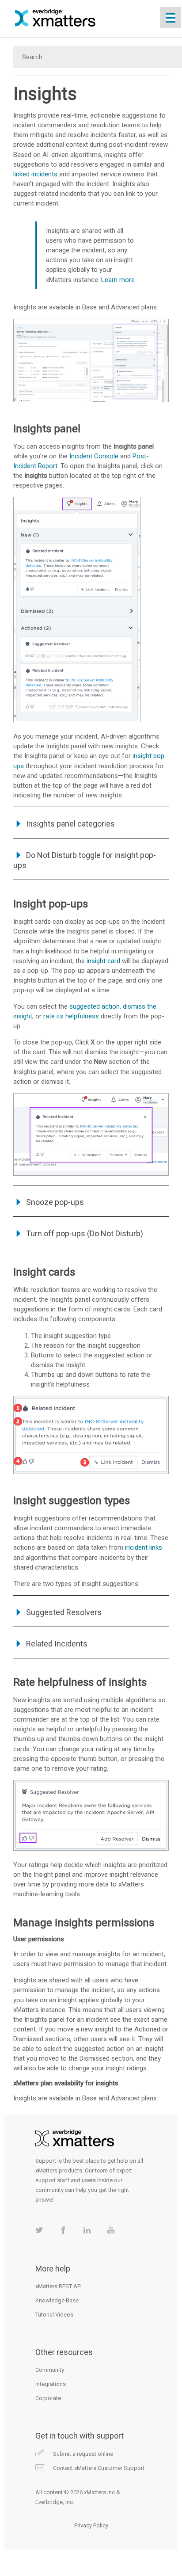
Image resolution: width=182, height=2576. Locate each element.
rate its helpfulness (71, 1016)
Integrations (51, 2384)
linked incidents (35, 174)
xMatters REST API (59, 2286)
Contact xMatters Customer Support (99, 2468)
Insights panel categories (70, 824)
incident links (144, 1547)
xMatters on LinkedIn (87, 2230)
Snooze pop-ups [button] (55, 1202)
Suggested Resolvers (64, 1612)
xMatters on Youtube (111, 2230)
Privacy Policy (91, 2525)
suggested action (95, 1006)
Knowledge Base (57, 2300)
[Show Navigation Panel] (171, 18)
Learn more (118, 280)
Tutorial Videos (54, 2315)
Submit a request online (83, 2454)
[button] (20, 1612)
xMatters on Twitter (39, 2230)
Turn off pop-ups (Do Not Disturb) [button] (85, 1233)
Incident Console (94, 456)
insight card (103, 961)
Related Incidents (57, 1644)
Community (50, 2370)
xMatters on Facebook (63, 2230)
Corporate (48, 2398)
